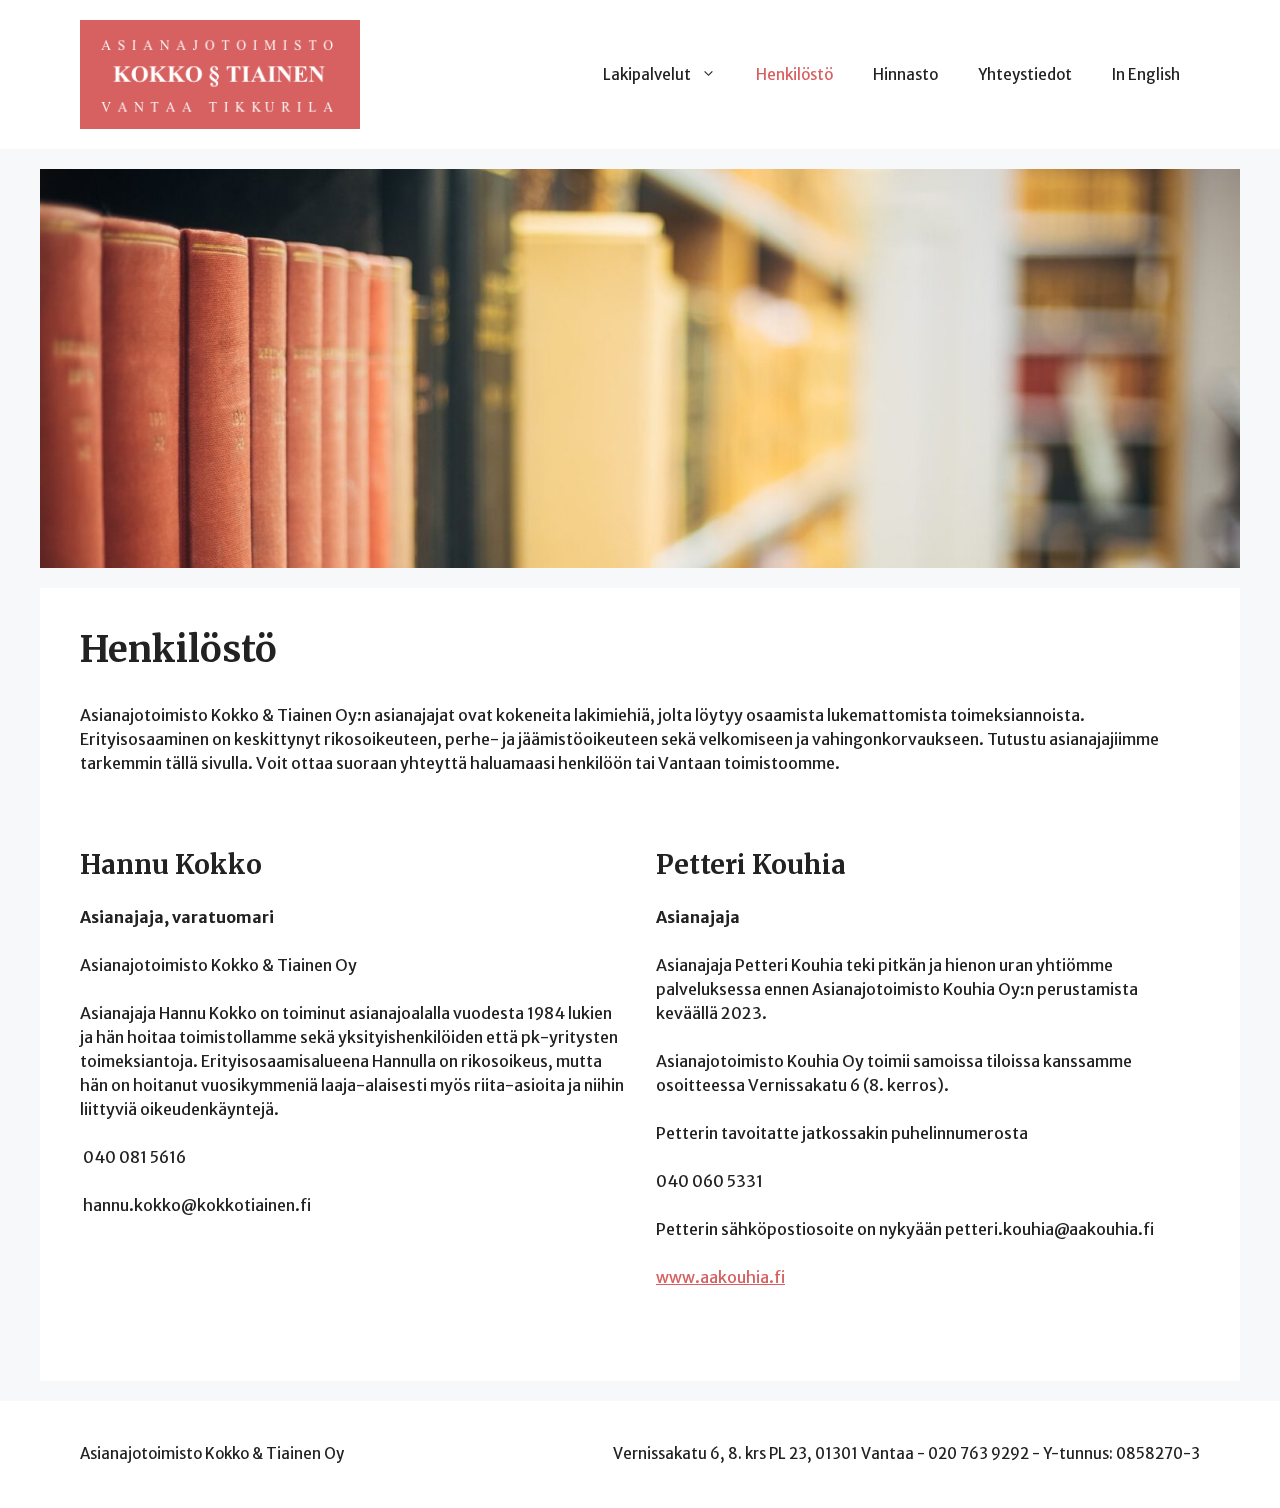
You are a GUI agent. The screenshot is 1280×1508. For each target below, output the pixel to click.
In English (1146, 74)
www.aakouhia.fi (720, 1277)
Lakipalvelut (647, 74)
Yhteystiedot (1025, 74)
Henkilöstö (794, 74)
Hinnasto (905, 74)
